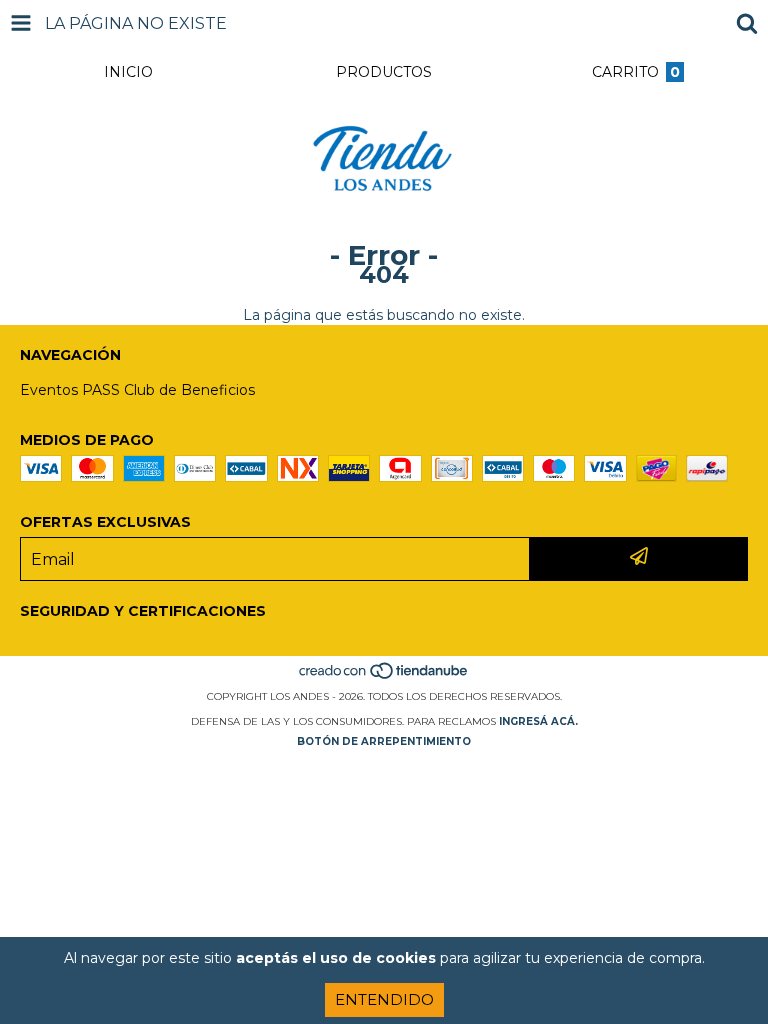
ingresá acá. (538, 721)
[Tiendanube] (384, 676)
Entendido (384, 999)
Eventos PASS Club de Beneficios (137, 390)
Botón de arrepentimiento (384, 741)
